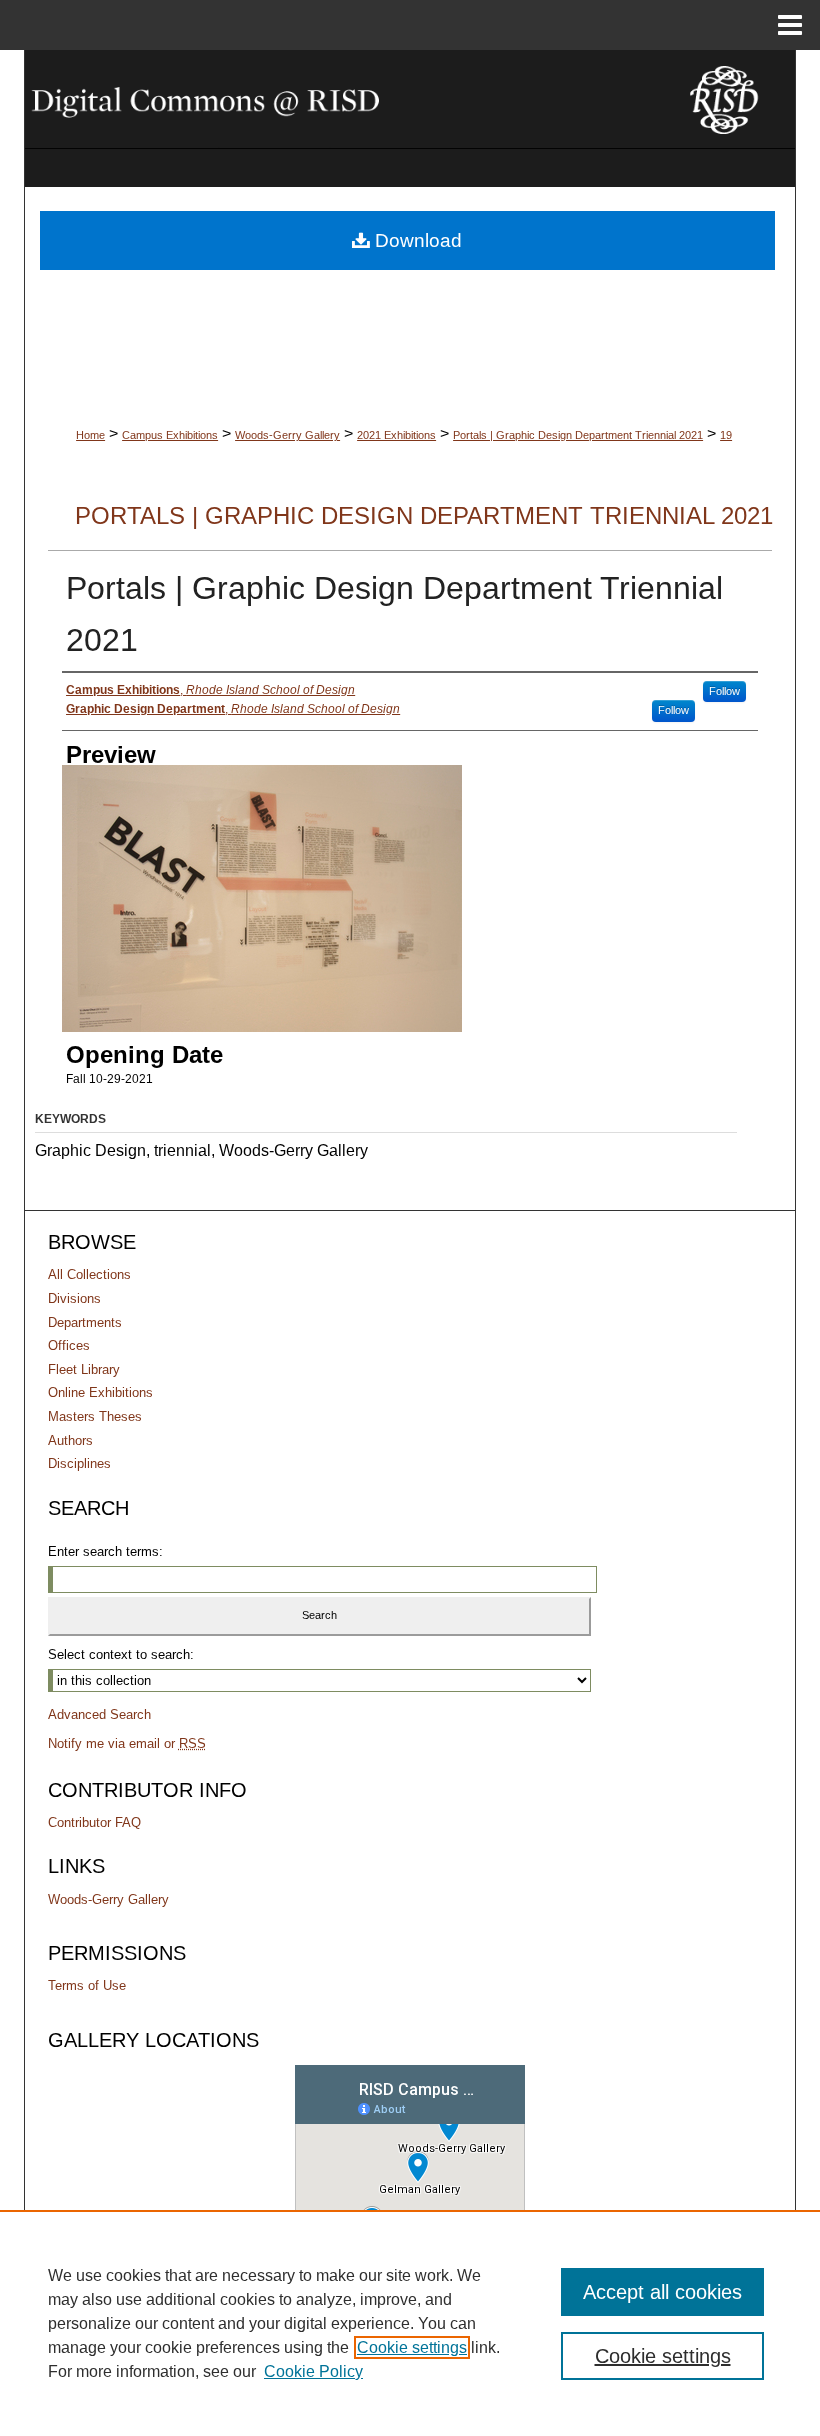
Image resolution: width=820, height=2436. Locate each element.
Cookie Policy (313, 2371)
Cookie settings (412, 2347)
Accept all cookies (662, 2292)
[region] (410, 2323)
